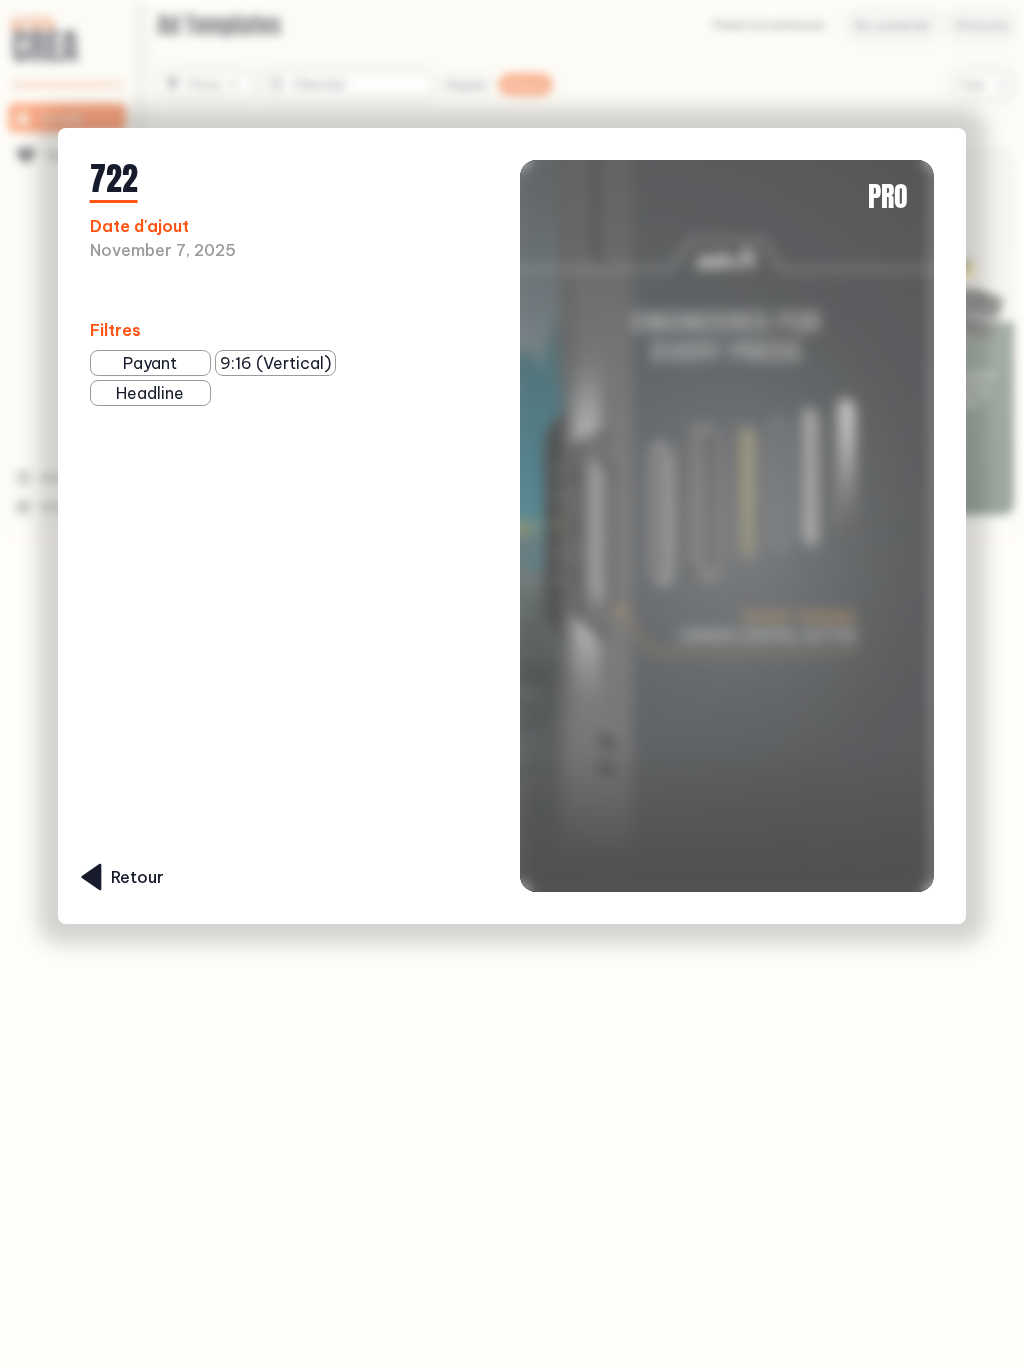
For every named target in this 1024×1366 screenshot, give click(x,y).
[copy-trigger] (321, 291)
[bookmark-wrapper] (289, 291)
